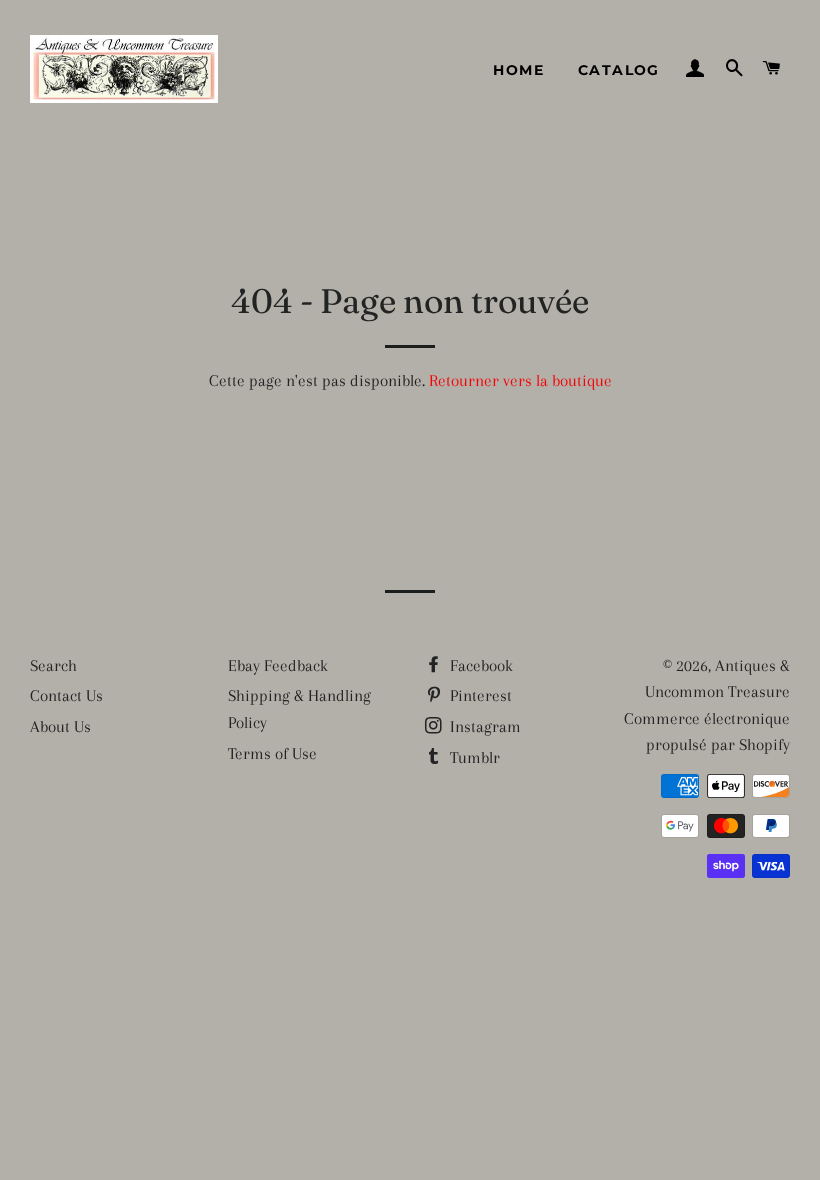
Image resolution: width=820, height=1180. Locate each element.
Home (518, 70)
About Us (60, 726)
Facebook (479, 665)
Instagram (483, 726)
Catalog (619, 70)
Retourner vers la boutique (520, 380)
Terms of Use (272, 753)
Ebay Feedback (278, 665)
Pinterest (479, 695)
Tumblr (473, 757)
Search (53, 665)
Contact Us (66, 695)
